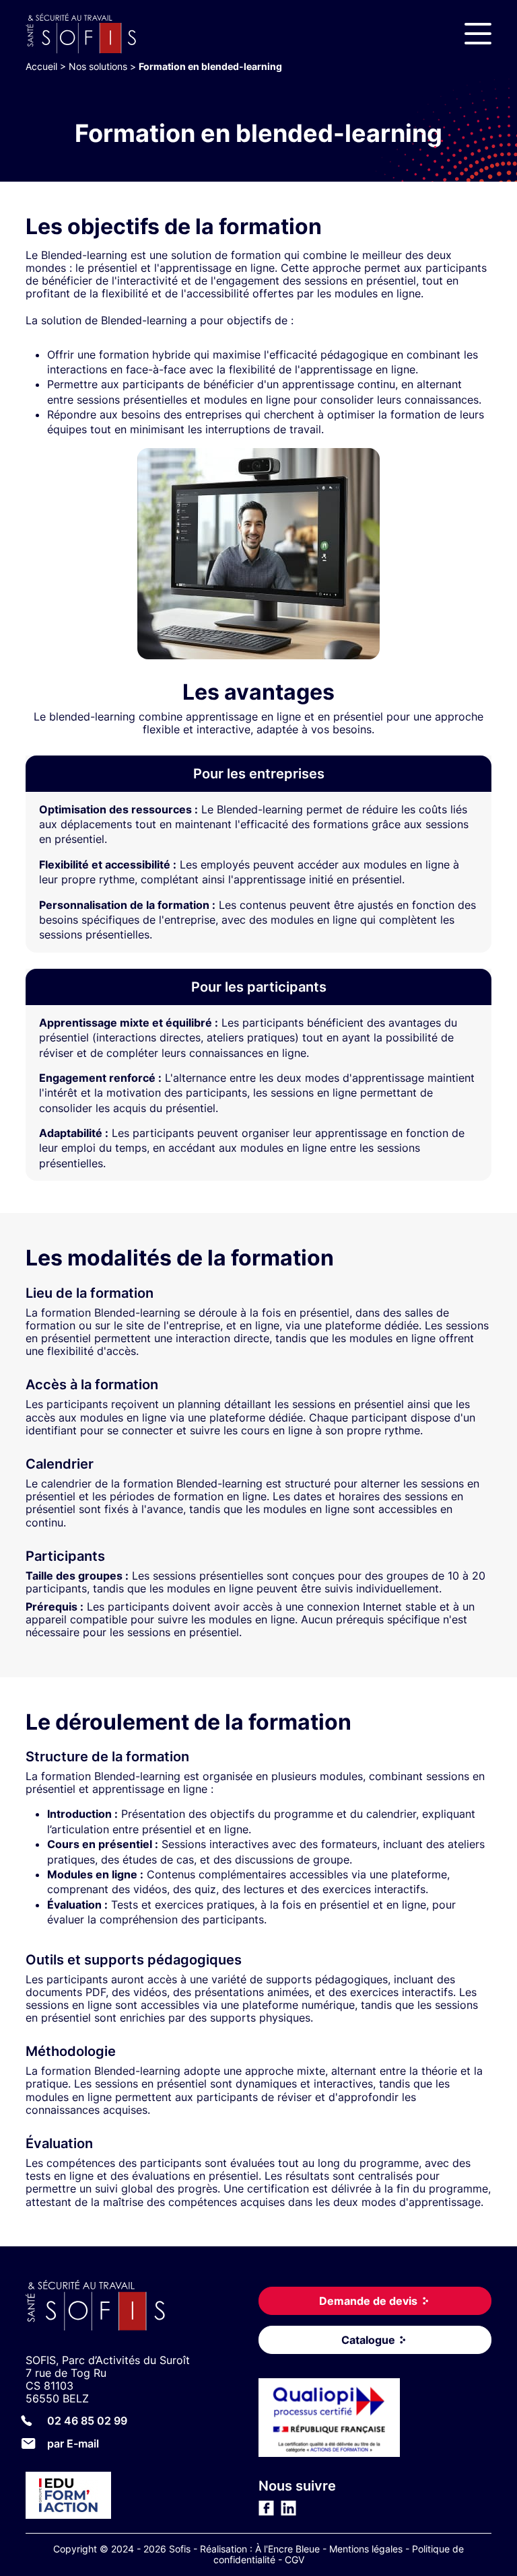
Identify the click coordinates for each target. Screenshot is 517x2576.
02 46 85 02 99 (87, 2421)
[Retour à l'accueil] (142, 2307)
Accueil (41, 66)
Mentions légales (366, 2549)
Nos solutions (98, 66)
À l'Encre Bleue (287, 2549)
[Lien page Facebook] (266, 2512)
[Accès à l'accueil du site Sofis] (84, 34)
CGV (295, 2560)
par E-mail (73, 2443)
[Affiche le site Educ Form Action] (142, 2497)
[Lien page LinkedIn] (288, 2512)
